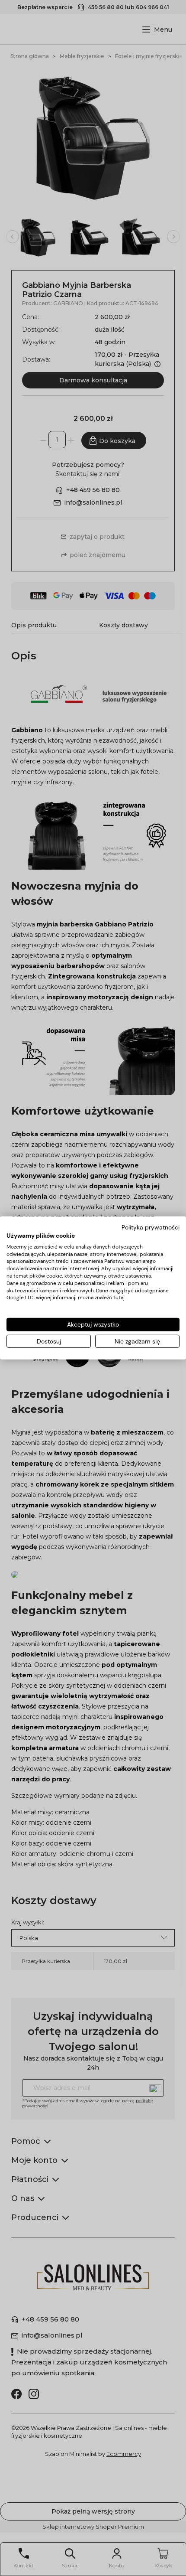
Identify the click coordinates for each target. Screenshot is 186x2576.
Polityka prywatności (151, 1227)
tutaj (119, 1298)
